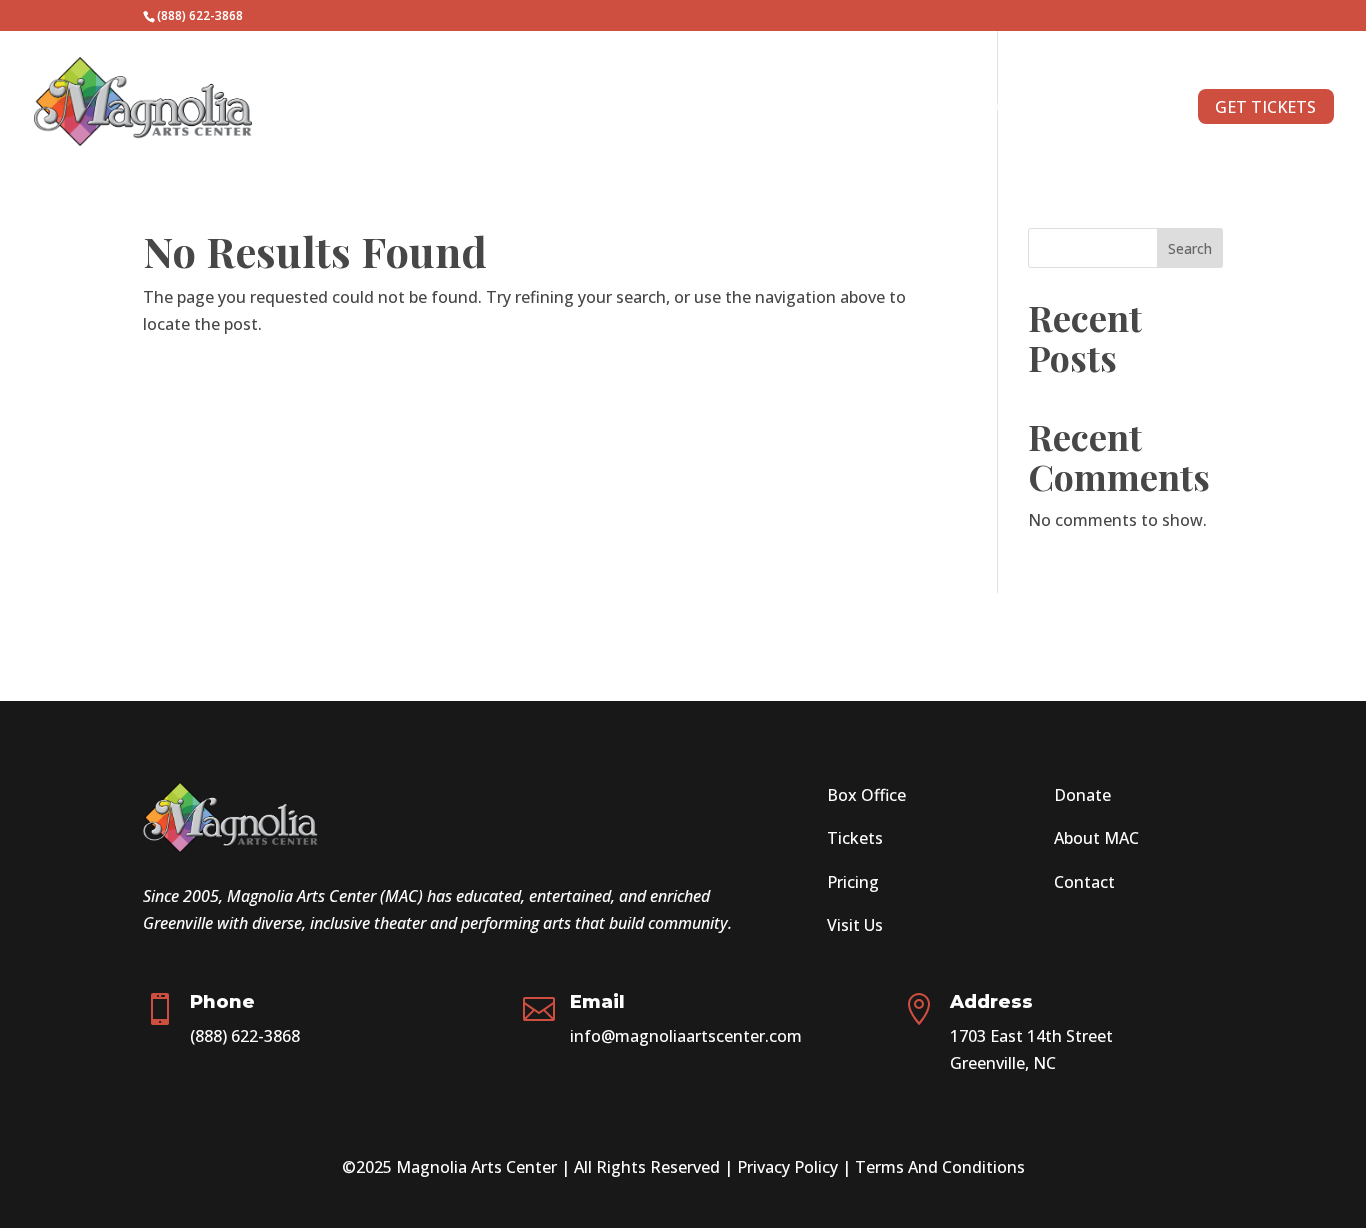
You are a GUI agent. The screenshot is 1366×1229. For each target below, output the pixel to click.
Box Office (866, 795)
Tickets (855, 838)
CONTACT (1015, 109)
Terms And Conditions (940, 1167)
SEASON (578, 109)
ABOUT (1108, 109)
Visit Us (855, 925)
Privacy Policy (787, 1167)
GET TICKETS (1265, 107)
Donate (1082, 795)
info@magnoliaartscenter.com (686, 1036)
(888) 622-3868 (245, 1036)
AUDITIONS (698, 109)
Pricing (853, 882)
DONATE (917, 109)
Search (1190, 248)
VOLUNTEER (812, 109)
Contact (1084, 882)
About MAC (1096, 838)
